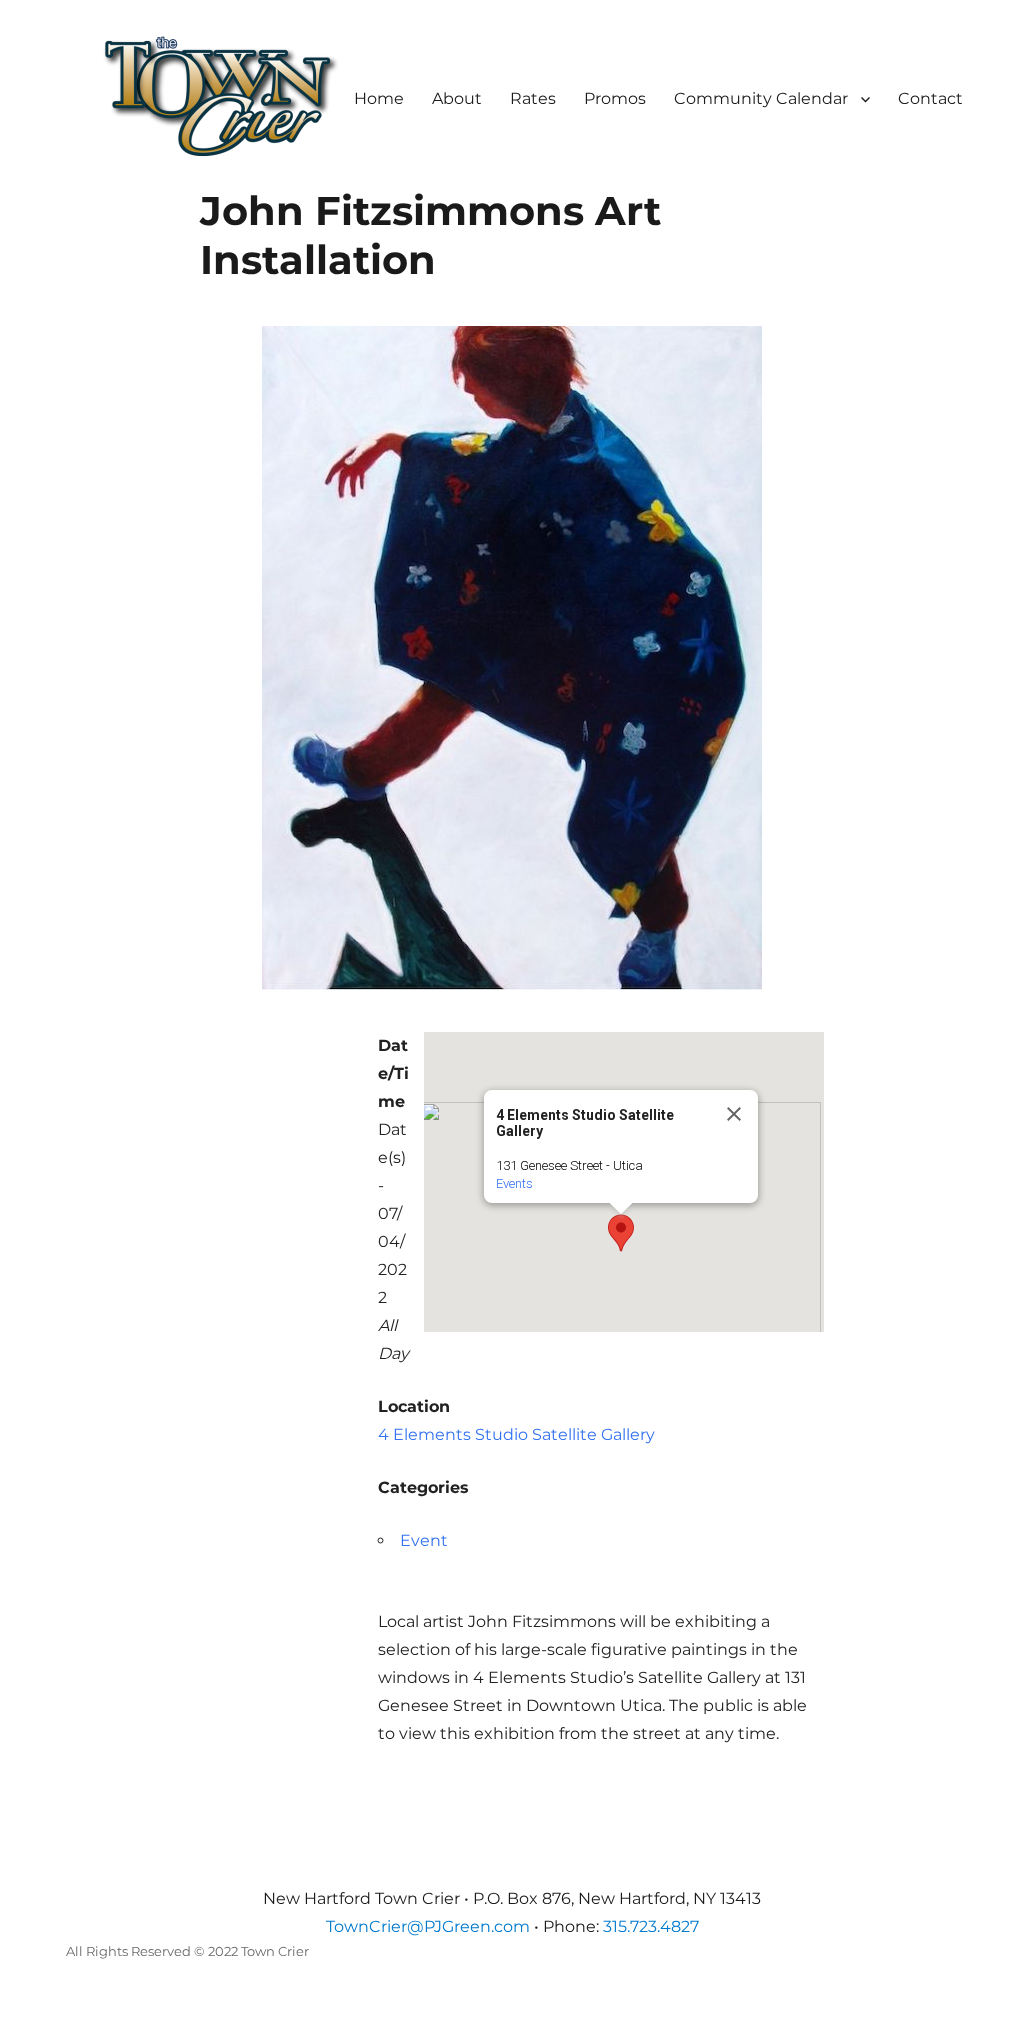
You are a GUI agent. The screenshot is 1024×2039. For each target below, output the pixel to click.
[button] (621, 1233)
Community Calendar (761, 98)
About (457, 98)
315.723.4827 (651, 1926)
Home (379, 98)
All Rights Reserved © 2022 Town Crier (187, 1951)
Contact (930, 98)
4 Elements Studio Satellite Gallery (516, 1434)
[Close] (734, 1114)
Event (424, 1540)
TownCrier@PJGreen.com (428, 1926)
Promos (615, 98)
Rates (533, 98)
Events (514, 1183)
